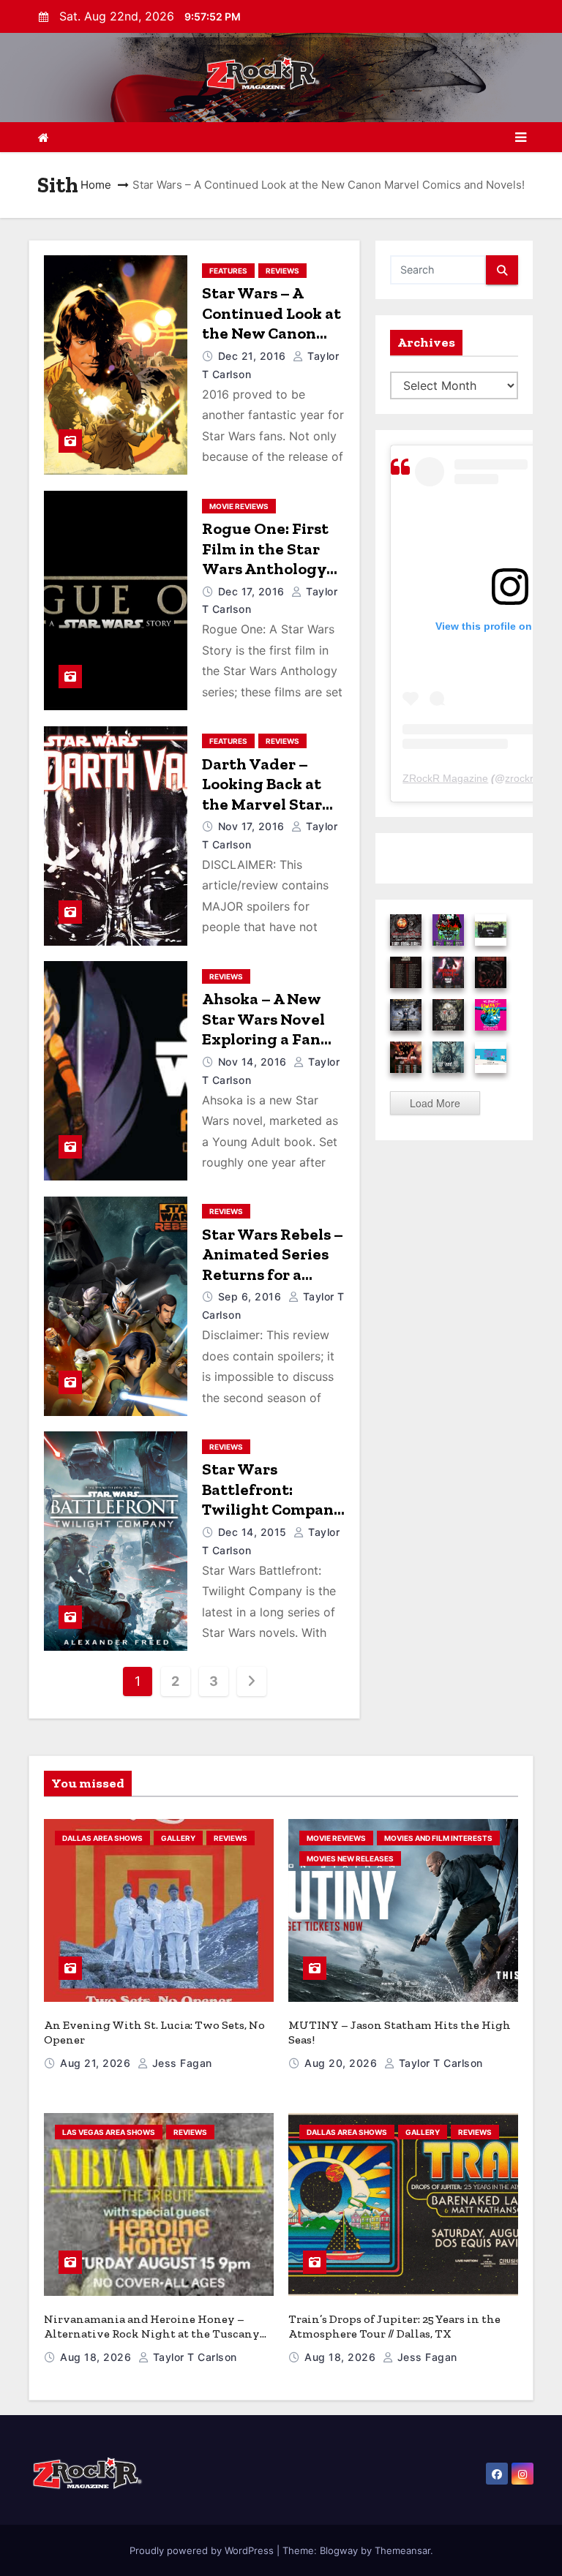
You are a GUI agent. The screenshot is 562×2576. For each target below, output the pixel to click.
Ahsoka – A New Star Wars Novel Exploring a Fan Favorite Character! (263, 1039)
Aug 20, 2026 (342, 2063)
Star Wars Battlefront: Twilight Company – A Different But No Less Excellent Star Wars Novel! (273, 1519)
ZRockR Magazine (445, 778)
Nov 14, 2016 (254, 1062)
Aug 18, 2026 (97, 2357)
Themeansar (402, 2550)
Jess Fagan (180, 2063)
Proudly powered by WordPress (203, 2550)
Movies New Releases (350, 1858)
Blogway (339, 2550)
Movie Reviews (239, 506)
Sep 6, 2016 (251, 1296)
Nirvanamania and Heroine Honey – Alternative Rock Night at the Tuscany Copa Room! (152, 2334)
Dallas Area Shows (102, 1838)
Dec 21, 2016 (254, 356)
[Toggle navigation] (521, 138)
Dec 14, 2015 (254, 1532)
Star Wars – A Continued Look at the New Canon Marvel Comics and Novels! (271, 333)
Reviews (282, 271)
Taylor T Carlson (439, 2063)
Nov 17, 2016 (253, 826)
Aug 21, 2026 (97, 2063)
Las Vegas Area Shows (109, 2132)
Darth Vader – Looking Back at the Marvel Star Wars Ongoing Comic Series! (262, 804)
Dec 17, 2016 (253, 591)
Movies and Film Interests (438, 1838)
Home (96, 185)
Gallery (178, 1838)
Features (228, 271)
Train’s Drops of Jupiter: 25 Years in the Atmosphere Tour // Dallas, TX (394, 2326)
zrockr (519, 778)
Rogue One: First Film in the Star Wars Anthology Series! (265, 559)
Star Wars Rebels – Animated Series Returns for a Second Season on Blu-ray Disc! (273, 1274)
